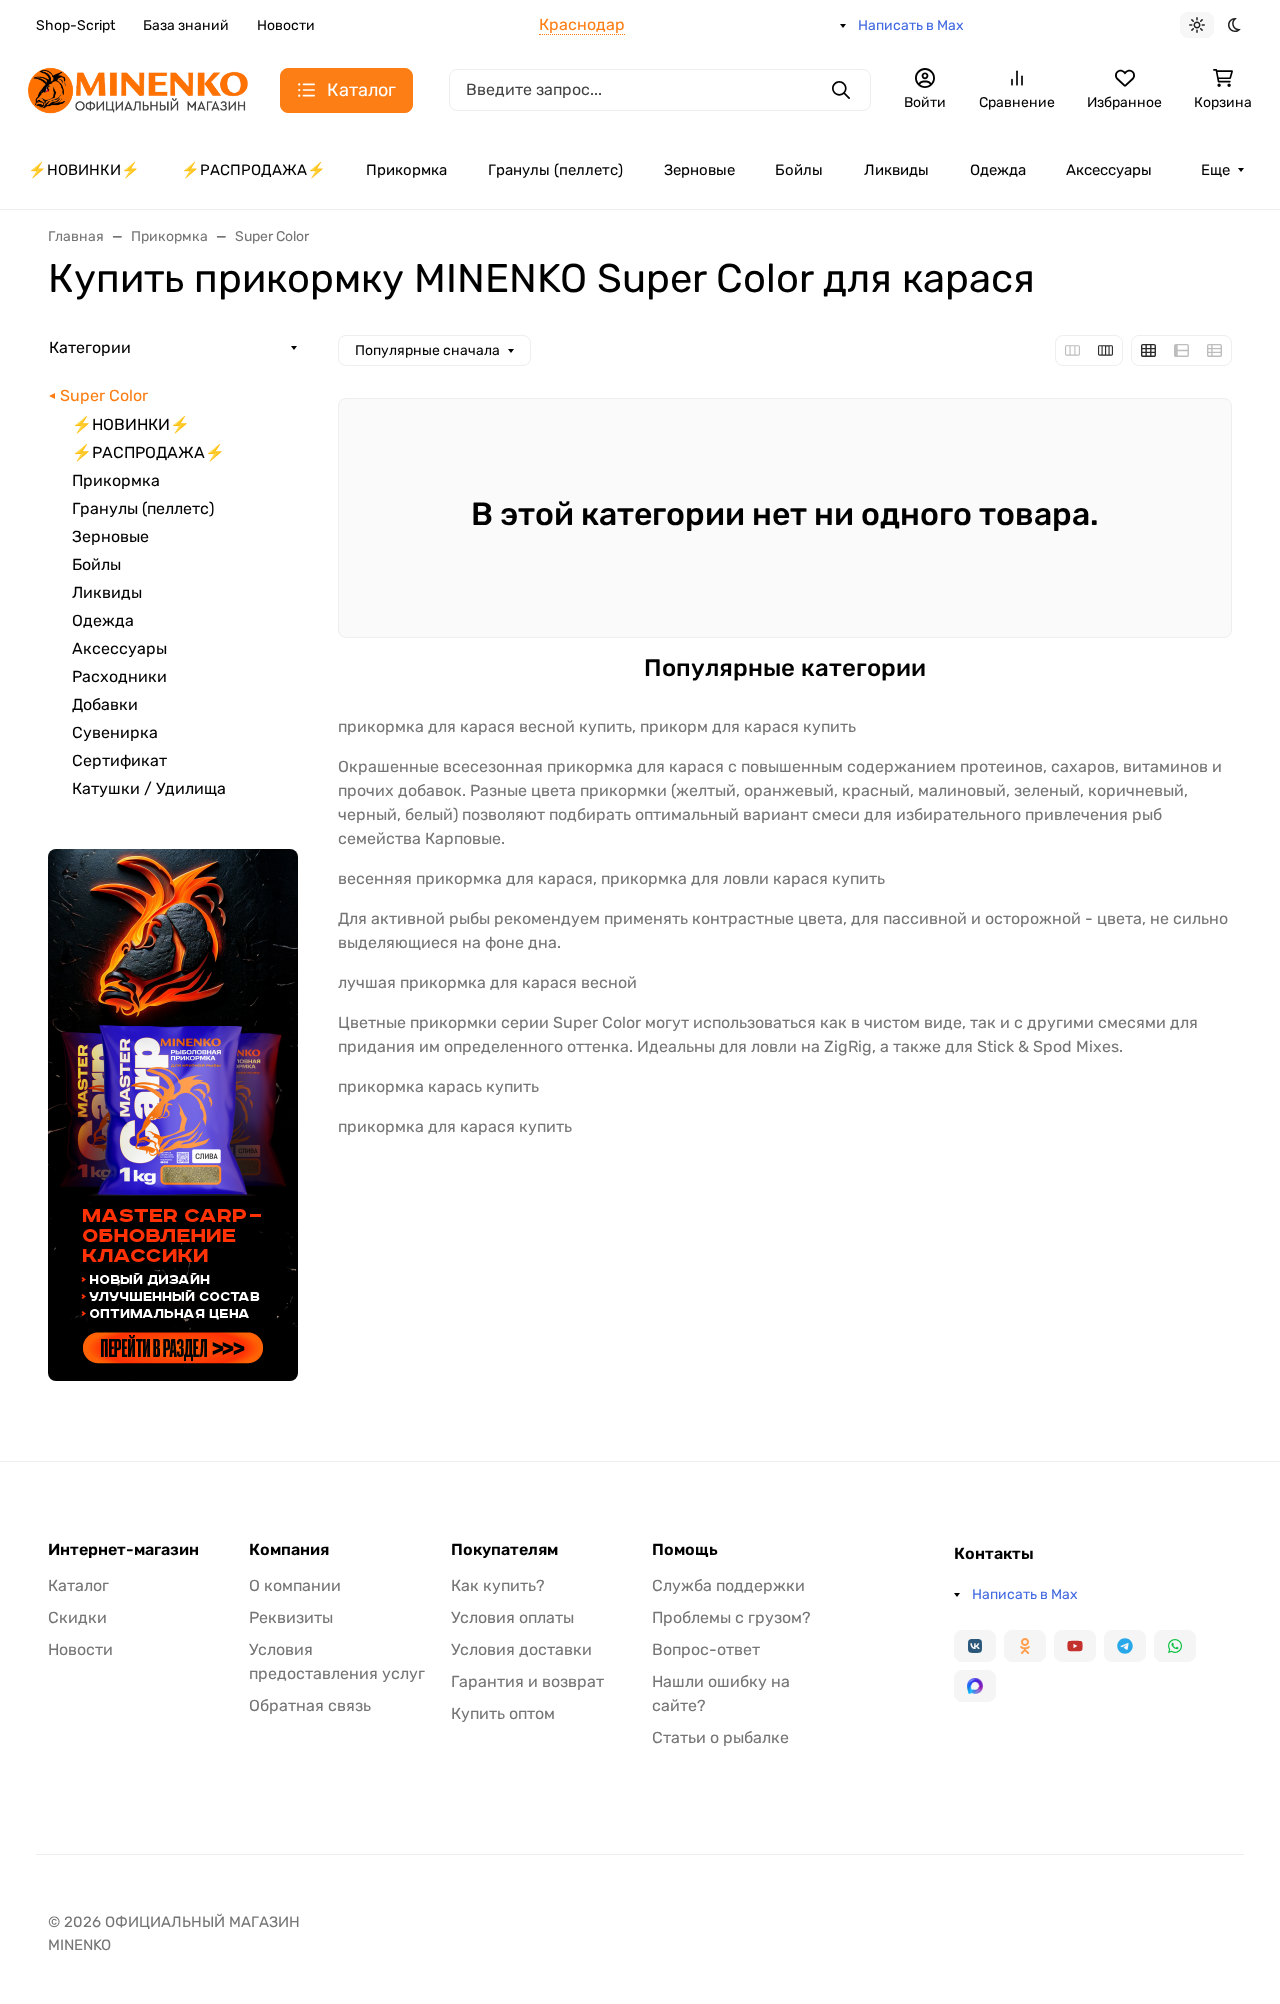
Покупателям (504, 1550)
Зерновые (699, 170)
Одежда (998, 170)
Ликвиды (896, 170)
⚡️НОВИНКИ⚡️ (84, 170)
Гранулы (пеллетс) (555, 170)
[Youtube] (1075, 1646)
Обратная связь (310, 1705)
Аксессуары (1109, 170)
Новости (286, 25)
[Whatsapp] (1175, 1646)
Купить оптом (503, 1713)
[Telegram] (1125, 1646)
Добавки (105, 704)
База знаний (186, 25)
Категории (90, 347)
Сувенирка (115, 732)
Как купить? (498, 1585)
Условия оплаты (512, 1617)
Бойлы (799, 170)
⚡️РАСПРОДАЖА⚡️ (253, 170)
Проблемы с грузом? (731, 1617)
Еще (1215, 170)
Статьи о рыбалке (720, 1737)
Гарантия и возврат (527, 1681)
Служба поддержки (728, 1585)
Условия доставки (521, 1649)
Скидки (77, 1617)
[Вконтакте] (975, 1646)
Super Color (104, 395)
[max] (975, 1686)
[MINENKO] (138, 88)
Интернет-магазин (123, 1550)
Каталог (78, 1585)
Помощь (685, 1550)
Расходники (119, 676)
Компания (289, 1550)
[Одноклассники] (1025, 1646)
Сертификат (119, 760)
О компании (295, 1585)
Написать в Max (911, 25)
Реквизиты (291, 1617)
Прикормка (406, 170)
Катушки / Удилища (149, 788)
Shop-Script (75, 25)
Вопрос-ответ (706, 1649)
